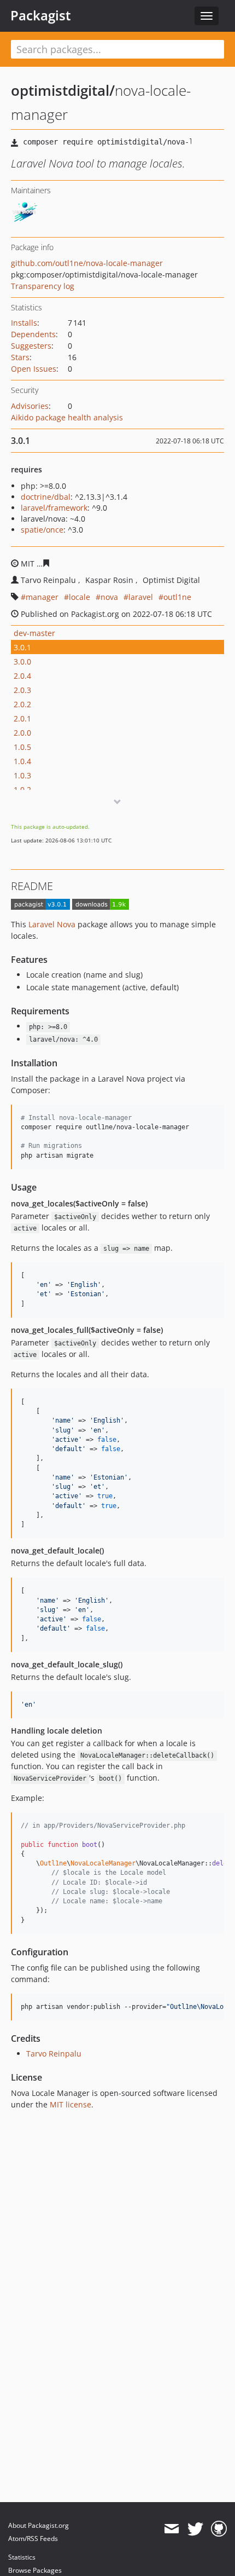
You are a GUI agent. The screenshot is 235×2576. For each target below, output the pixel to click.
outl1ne (177, 597)
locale (80, 597)
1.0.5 (22, 747)
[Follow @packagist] (195, 2529)
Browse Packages (35, 2570)
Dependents (33, 334)
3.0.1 (22, 647)
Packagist (41, 15)
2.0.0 (22, 733)
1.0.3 (22, 775)
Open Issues (34, 369)
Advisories (30, 406)
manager (42, 597)
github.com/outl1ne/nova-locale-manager (87, 263)
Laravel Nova (52, 924)
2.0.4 (22, 676)
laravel (141, 597)
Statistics (22, 2557)
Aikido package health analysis (67, 417)
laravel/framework (54, 508)
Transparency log (43, 286)
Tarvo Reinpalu (54, 2054)
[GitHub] (219, 2529)
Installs (24, 323)
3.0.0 (22, 662)
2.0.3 (22, 690)
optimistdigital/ (63, 90)
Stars (20, 357)
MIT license (70, 2104)
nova (109, 597)
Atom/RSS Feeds (33, 2539)
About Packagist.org (39, 2525)
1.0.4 (22, 761)
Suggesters (31, 346)
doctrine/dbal (46, 497)
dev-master (34, 633)
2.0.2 (22, 704)
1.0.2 (22, 790)
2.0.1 (22, 718)
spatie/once (42, 530)
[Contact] (171, 2529)
